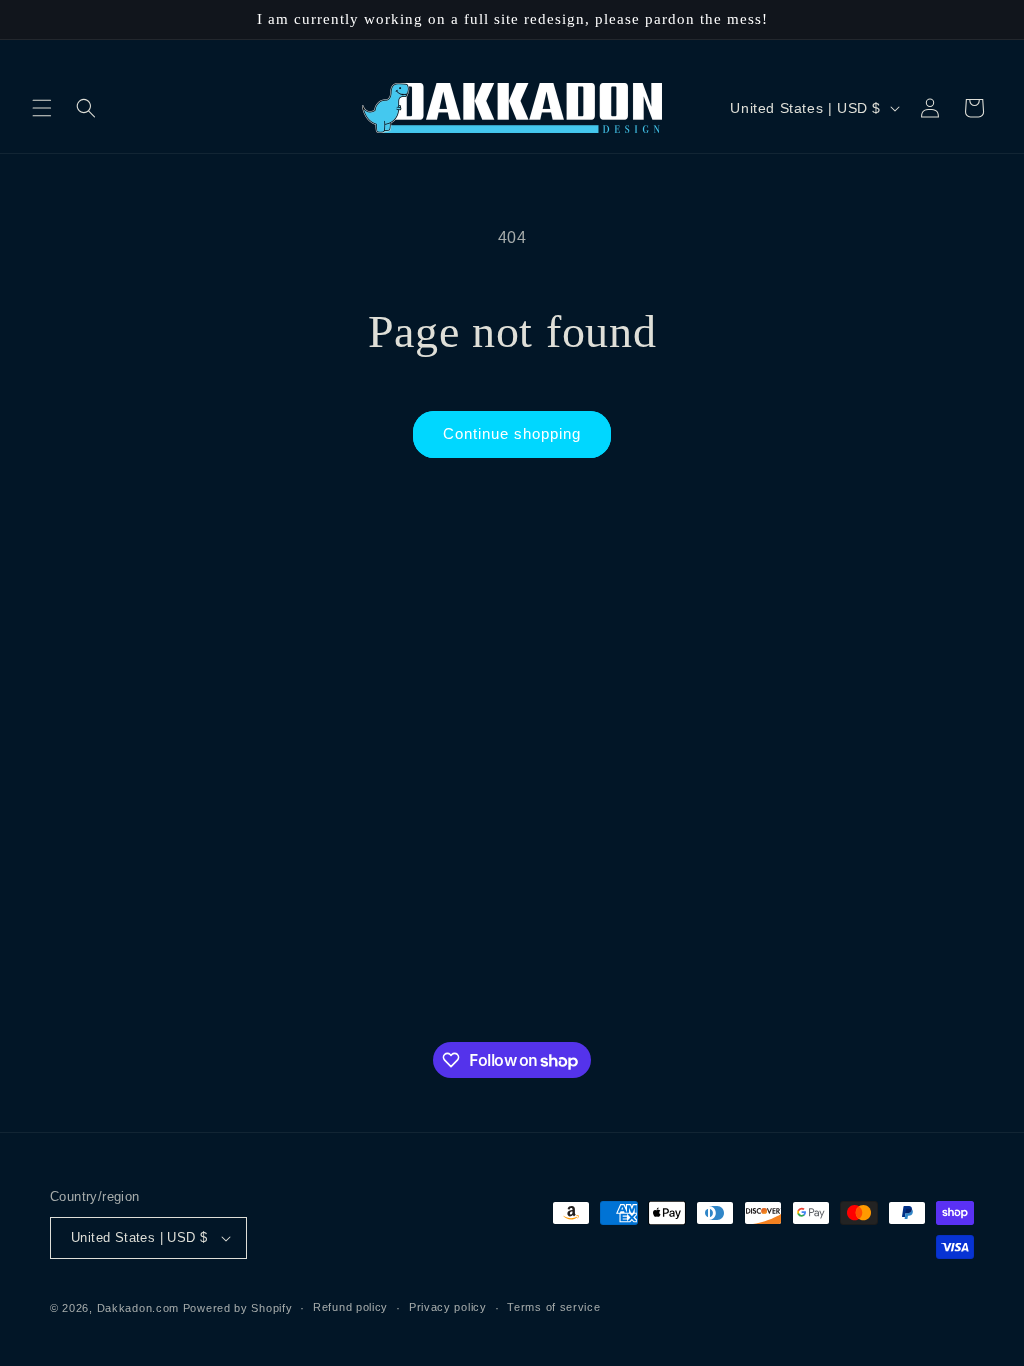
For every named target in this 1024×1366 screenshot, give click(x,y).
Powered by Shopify (238, 1308)
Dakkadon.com (138, 1308)
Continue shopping (512, 433)
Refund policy (350, 1307)
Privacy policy (448, 1307)
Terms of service (553, 1307)
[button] (42, 108)
